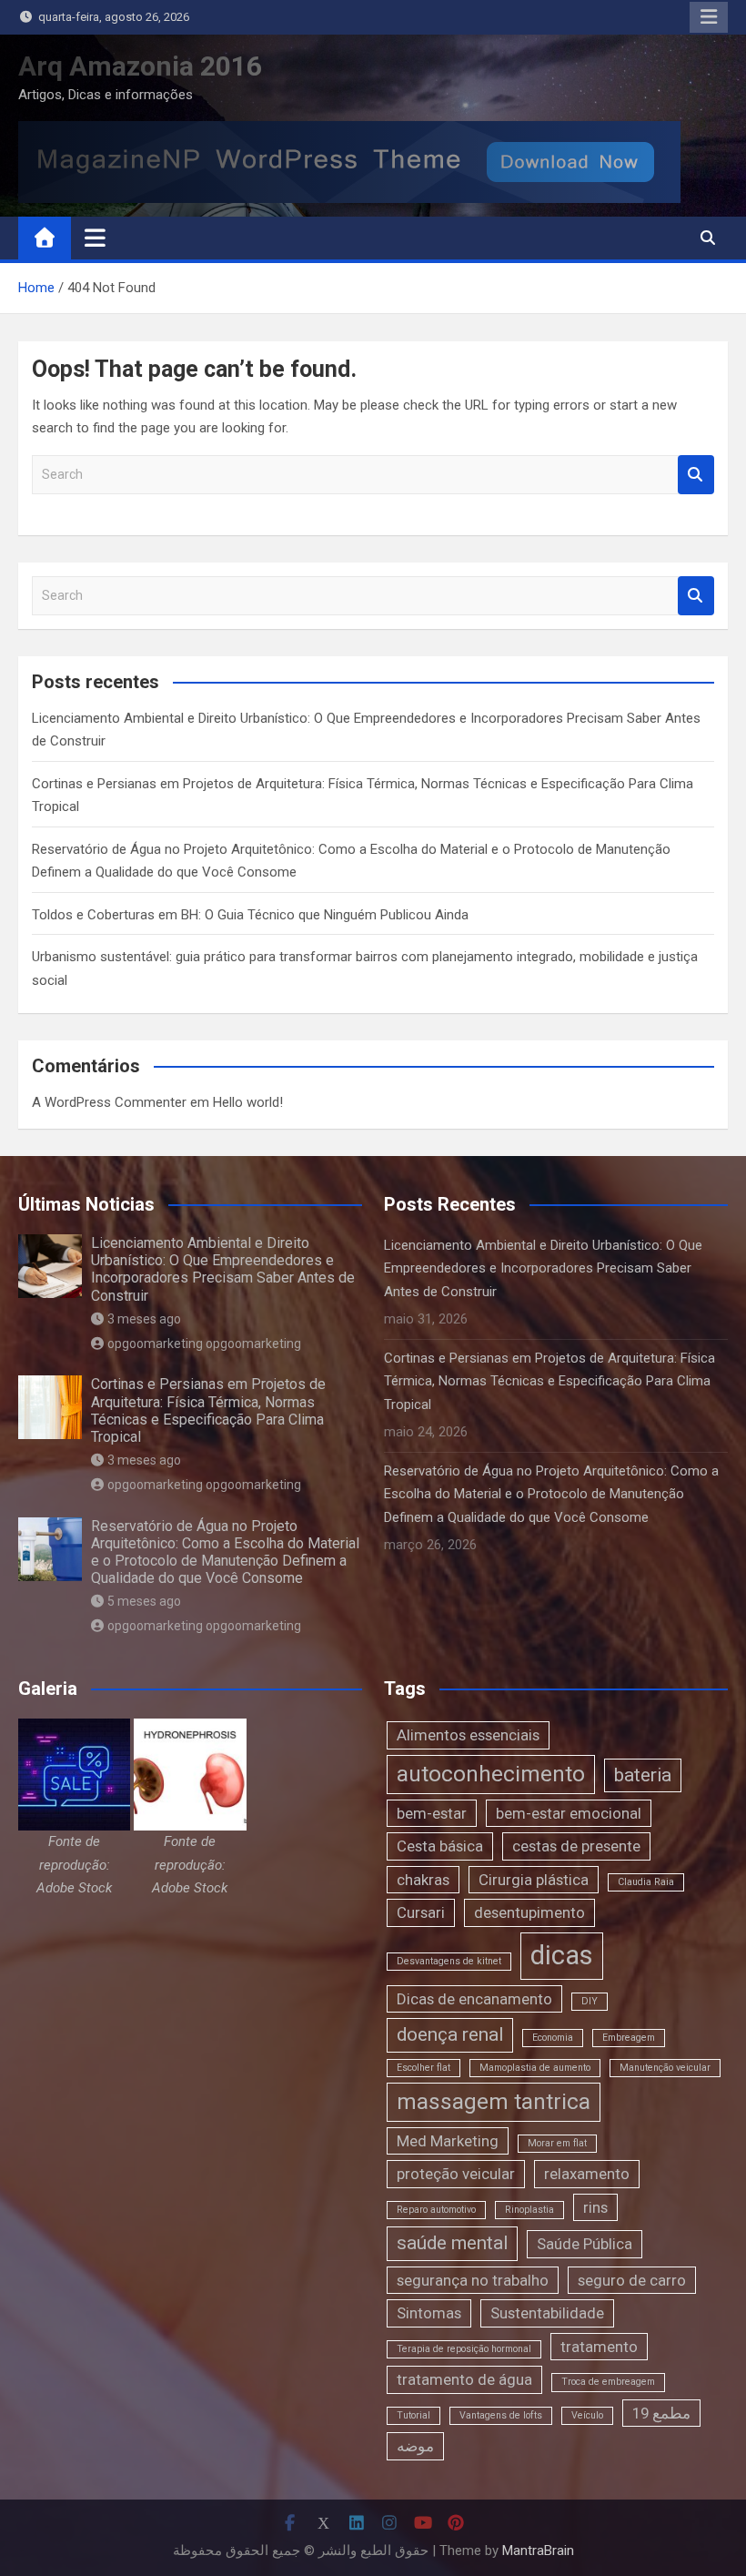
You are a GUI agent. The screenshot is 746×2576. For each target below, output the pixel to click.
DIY (590, 2001)
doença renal (450, 2034)
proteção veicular (456, 2174)
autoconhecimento (491, 1774)
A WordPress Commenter (109, 1102)
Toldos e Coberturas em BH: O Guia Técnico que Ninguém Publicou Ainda (250, 915)
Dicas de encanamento (474, 1999)
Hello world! (248, 1102)
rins (595, 2207)
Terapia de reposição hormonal (464, 2349)
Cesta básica (440, 1846)
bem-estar (432, 1813)
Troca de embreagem (608, 2382)
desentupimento (529, 1912)
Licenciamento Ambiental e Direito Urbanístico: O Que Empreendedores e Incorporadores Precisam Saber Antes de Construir (223, 1269)
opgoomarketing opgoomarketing (204, 1344)
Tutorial (413, 2415)
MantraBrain (538, 2551)
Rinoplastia (529, 2210)
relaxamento (587, 2174)
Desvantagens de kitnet (449, 1961)
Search (696, 475)
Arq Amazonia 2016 (140, 66)
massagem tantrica (494, 2102)
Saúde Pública (585, 2244)
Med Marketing (448, 2141)
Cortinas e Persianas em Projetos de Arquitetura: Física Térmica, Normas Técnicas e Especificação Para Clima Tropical (208, 1410)
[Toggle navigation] (95, 238)
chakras (423, 1880)
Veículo (587, 2415)
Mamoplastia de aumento (535, 2068)
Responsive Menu (709, 17)
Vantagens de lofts (501, 2415)
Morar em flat (557, 2143)
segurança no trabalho (473, 2280)
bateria (643, 1775)
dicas (562, 1955)
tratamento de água (464, 2379)
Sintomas (429, 2313)
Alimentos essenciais (468, 1735)
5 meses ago (144, 1601)
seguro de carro (632, 2280)
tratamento (599, 2347)
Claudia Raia (646, 1882)
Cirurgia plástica (534, 1880)
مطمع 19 (661, 2413)
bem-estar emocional (569, 1813)
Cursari (421, 1912)
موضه (415, 2446)
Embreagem (629, 2038)
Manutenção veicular (665, 2068)
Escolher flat (423, 2068)
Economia (553, 2038)
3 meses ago (144, 1319)
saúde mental (452, 2243)
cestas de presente (576, 1846)
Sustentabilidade (547, 2313)
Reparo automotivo (436, 2210)
